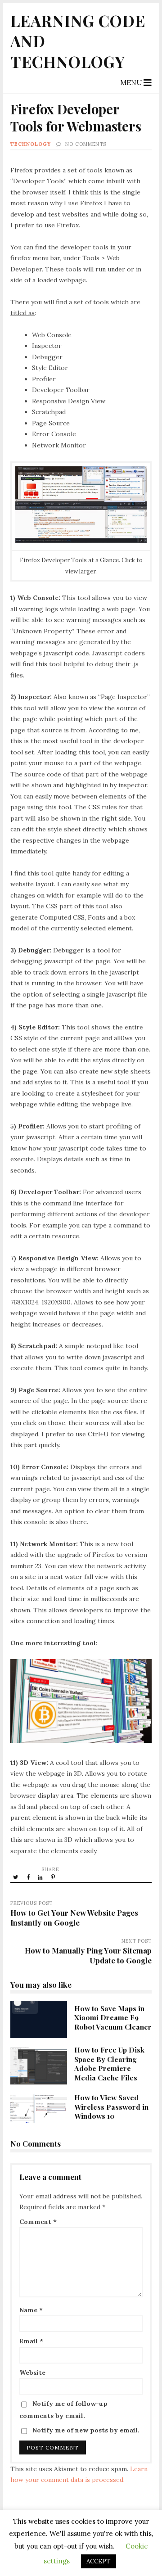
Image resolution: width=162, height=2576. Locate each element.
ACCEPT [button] (99, 2561)
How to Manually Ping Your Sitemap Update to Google (88, 1955)
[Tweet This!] (16, 1877)
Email (31, 2341)
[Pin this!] (54, 1877)
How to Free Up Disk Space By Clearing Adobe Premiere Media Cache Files (38, 2066)
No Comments (86, 144)
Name (31, 2310)
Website (32, 2373)
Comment (38, 2222)
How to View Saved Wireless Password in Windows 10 (38, 2109)
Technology (31, 144)
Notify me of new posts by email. (86, 2430)
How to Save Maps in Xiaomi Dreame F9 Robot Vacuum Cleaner (38, 2020)
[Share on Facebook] (29, 1877)
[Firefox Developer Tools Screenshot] (81, 541)
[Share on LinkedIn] (41, 1877)
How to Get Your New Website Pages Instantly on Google (74, 1917)
